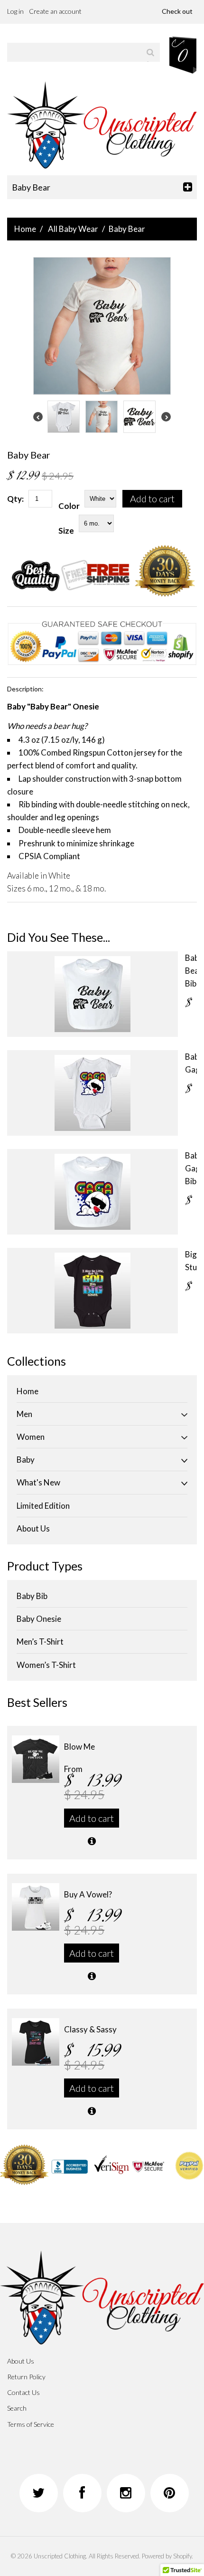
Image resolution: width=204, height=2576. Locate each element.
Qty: (15, 499)
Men (24, 1414)
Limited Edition (43, 1506)
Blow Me (79, 1747)
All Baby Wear (73, 229)
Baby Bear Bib (194, 971)
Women (31, 1437)
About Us (33, 1528)
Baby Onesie (39, 1619)
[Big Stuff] (93, 1291)
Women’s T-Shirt (46, 1665)
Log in (15, 11)
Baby (26, 1460)
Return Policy (26, 2377)
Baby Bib (32, 1596)
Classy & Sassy (90, 2029)
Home (25, 229)
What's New (38, 1482)
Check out (177, 11)
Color (69, 506)
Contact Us (23, 2392)
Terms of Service (31, 2424)
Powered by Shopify (167, 2556)
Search (17, 2408)
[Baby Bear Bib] (93, 994)
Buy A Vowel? (88, 1894)
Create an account (55, 11)
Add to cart (152, 498)
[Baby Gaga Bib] (93, 1192)
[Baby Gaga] (93, 1093)
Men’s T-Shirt (40, 1642)
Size (66, 531)
